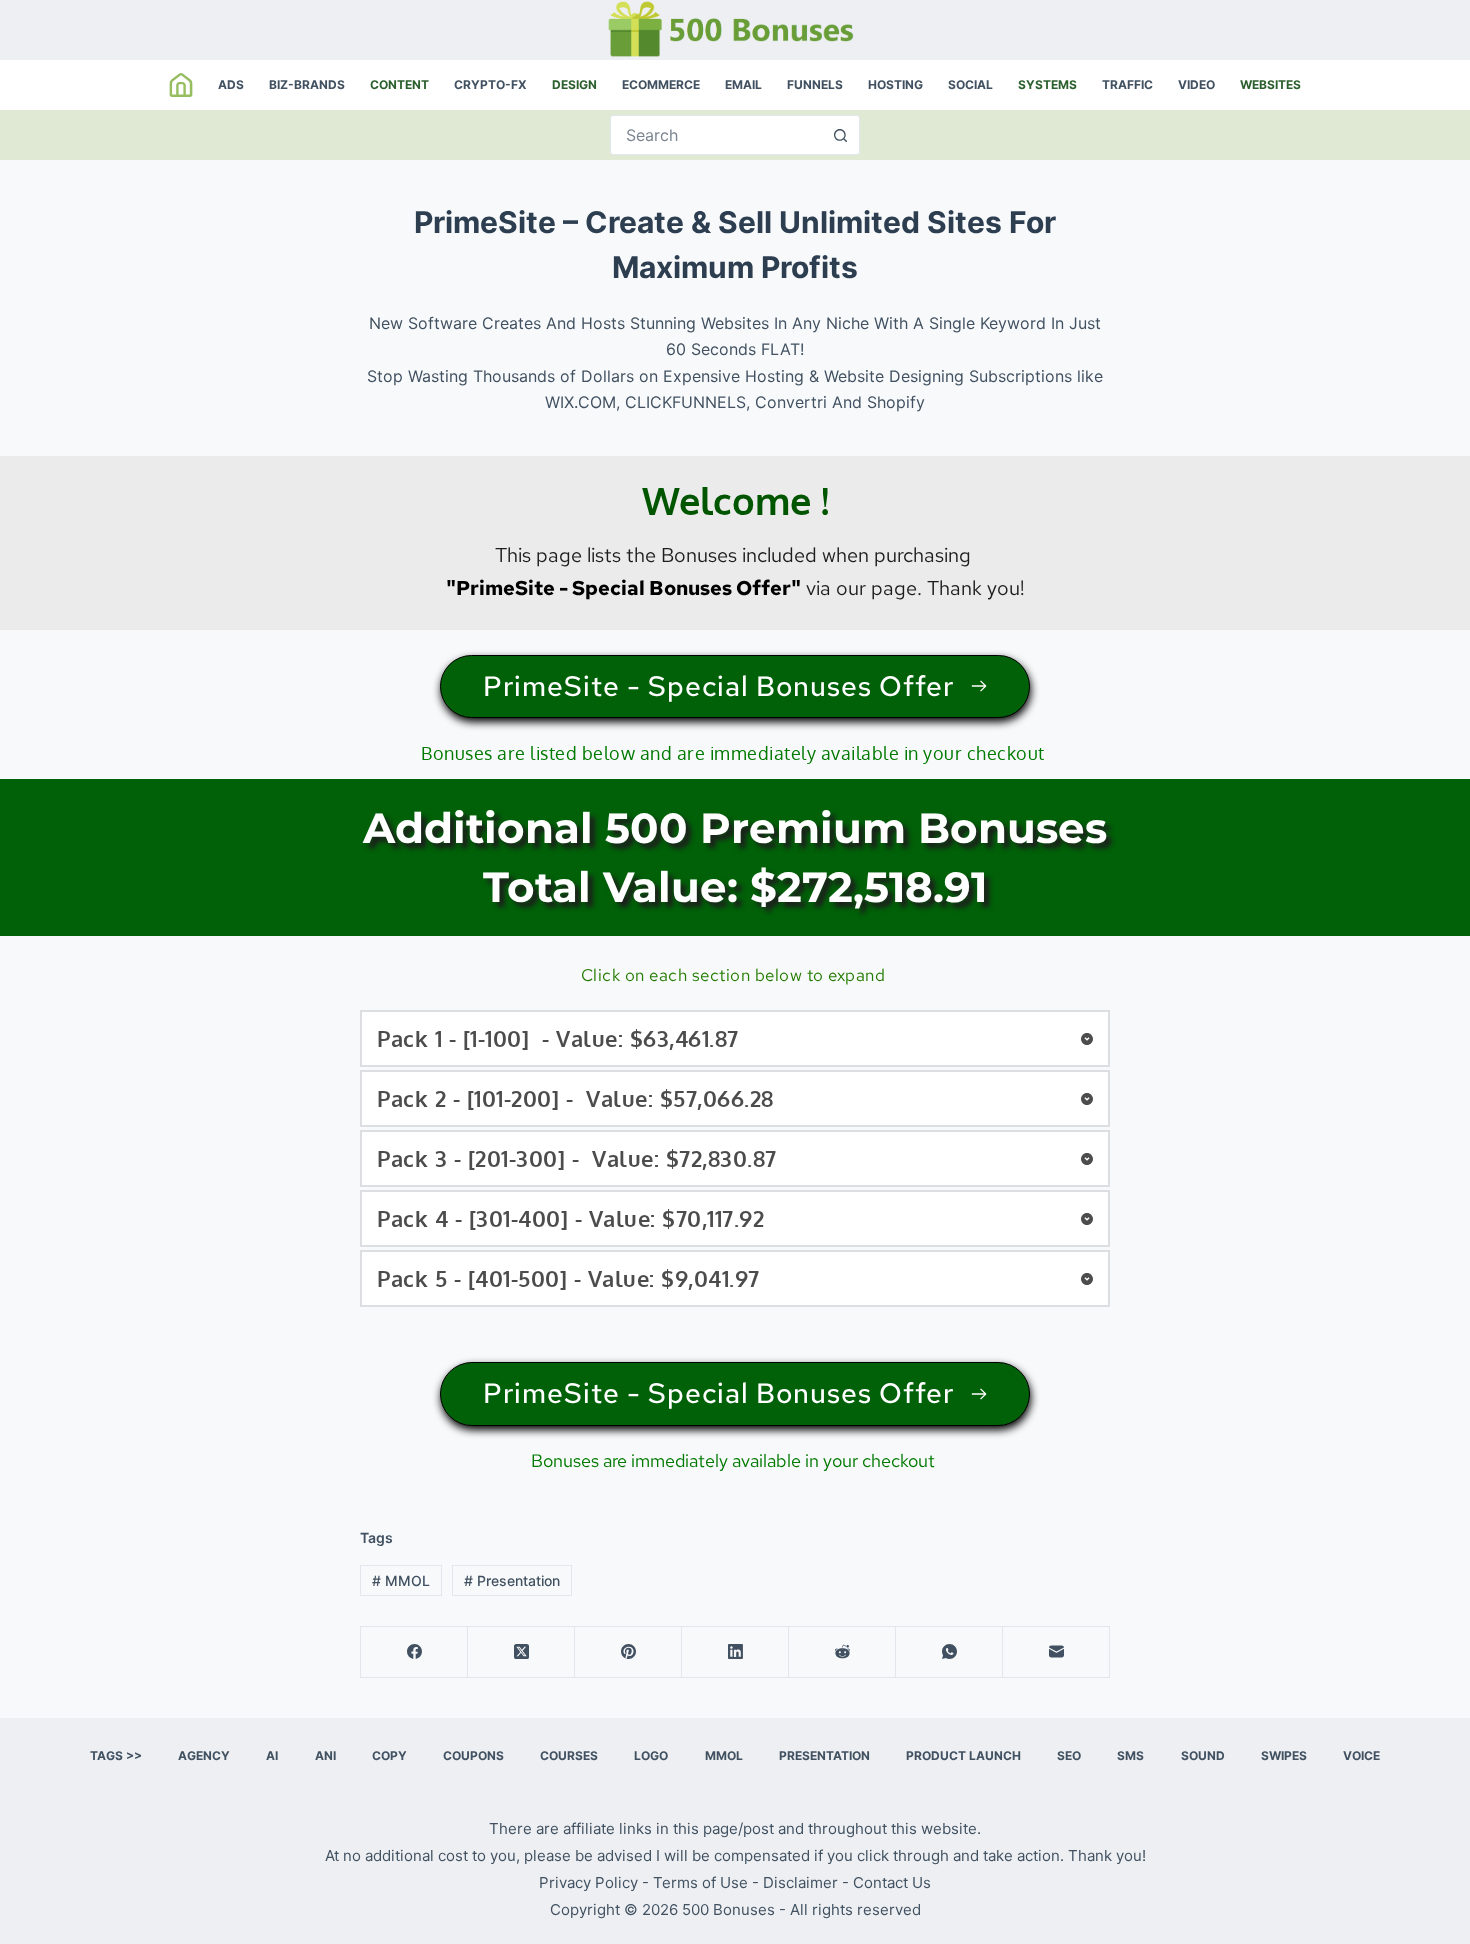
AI (272, 1755)
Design (574, 84)
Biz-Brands (307, 84)
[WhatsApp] (949, 1652)
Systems (1047, 84)
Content (399, 84)
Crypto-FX (490, 84)
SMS (1130, 1755)
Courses (569, 1755)
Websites (1270, 84)
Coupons (473, 1755)
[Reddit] (842, 1652)
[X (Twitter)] (521, 1652)
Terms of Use (700, 1882)
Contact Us (892, 1882)
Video (1196, 84)
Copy (389, 1755)
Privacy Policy (588, 1882)
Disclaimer (800, 1882)
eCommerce (661, 84)
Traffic (1127, 84)
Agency (204, 1755)
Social (970, 84)
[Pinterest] (628, 1652)
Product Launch (963, 1755)
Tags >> (116, 1755)
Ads (231, 84)
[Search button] (840, 135)
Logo (651, 1755)
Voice (1361, 1755)
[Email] (1056, 1652)
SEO (1069, 1755)
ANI (325, 1755)
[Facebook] (414, 1652)
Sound (1203, 1755)
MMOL (401, 1580)
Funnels (815, 84)
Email (743, 84)
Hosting (895, 84)
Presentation (512, 1580)
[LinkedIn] (735, 1652)
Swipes (1284, 1755)
